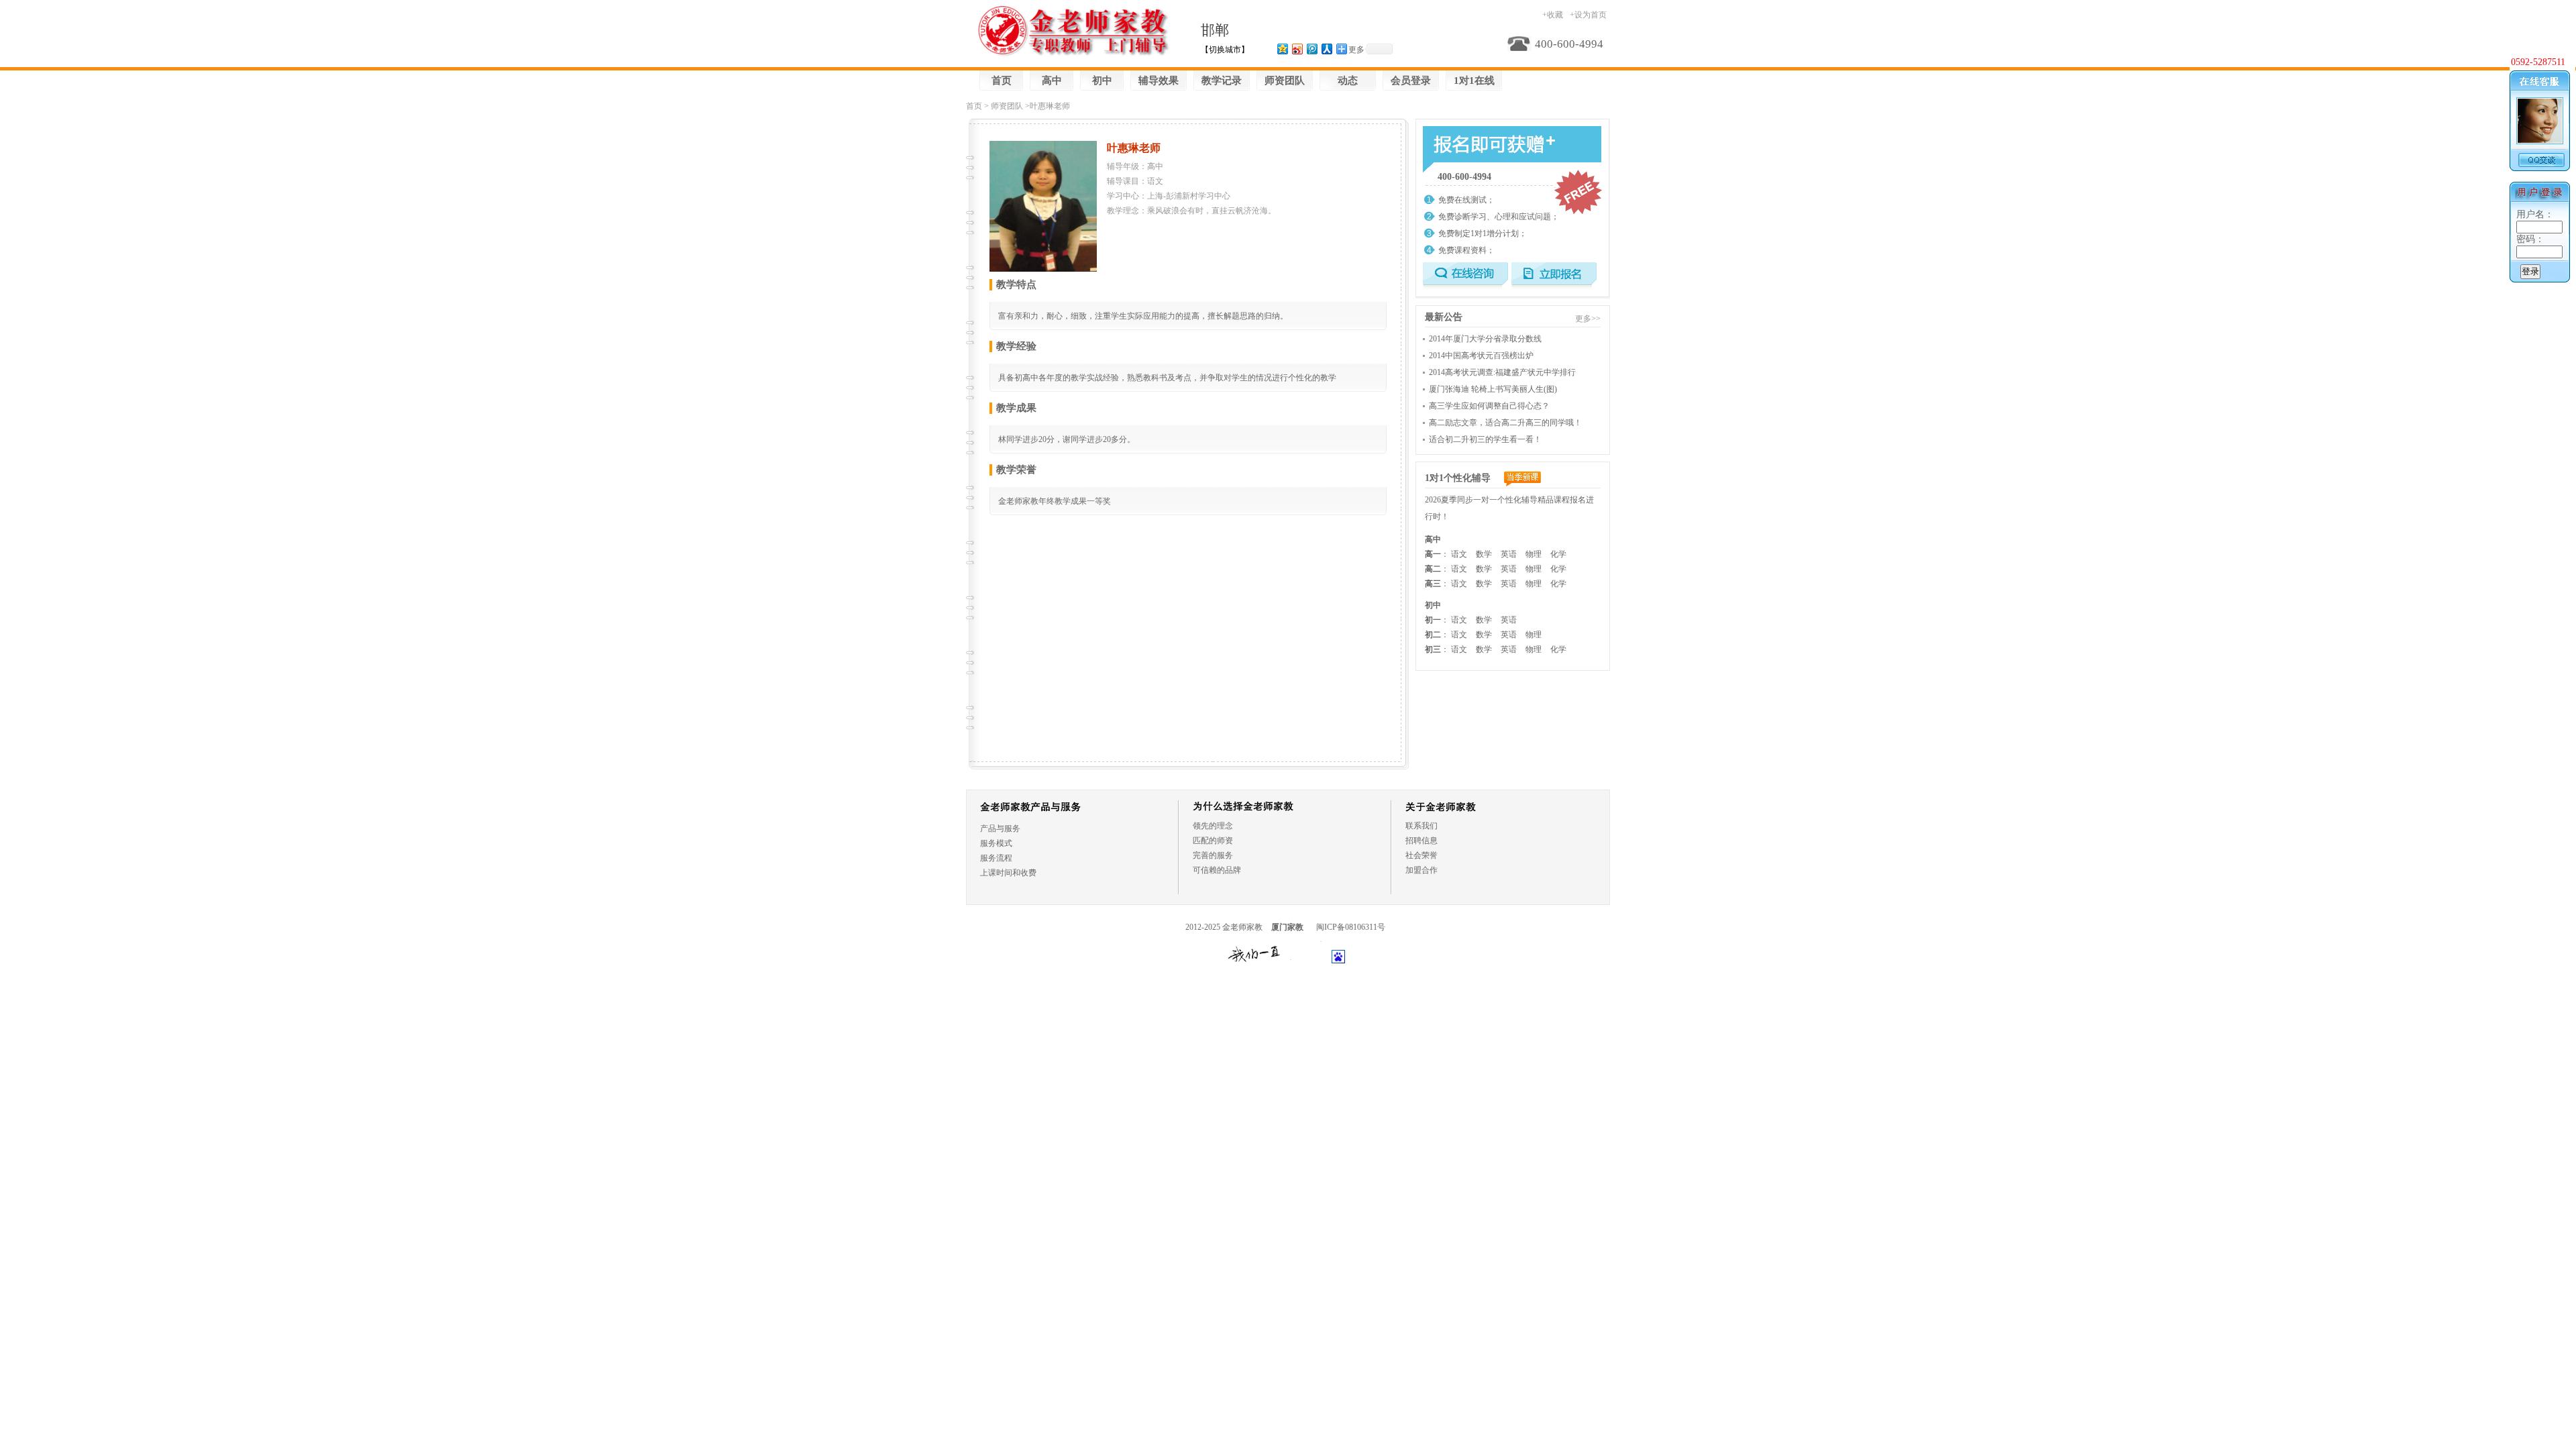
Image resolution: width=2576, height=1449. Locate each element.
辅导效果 (1159, 80)
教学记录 (1222, 80)
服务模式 (996, 843)
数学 (1484, 554)
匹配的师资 (1213, 841)
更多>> (1588, 319)
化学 (1558, 554)
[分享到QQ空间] (1282, 49)
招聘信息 (1421, 841)
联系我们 (1421, 826)
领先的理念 (1213, 826)
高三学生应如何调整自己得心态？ (1489, 406)
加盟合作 (1421, 870)
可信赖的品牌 (1217, 870)
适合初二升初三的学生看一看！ (1485, 439)
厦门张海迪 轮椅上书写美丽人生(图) (1493, 389)
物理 (1534, 554)
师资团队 (1285, 80)
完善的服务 (1213, 855)
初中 (1102, 80)
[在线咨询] (1465, 276)
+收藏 (1553, 15)
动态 (1348, 80)
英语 (1509, 554)
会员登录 (1411, 80)
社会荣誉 (1421, 855)
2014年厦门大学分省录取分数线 (1485, 339)
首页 (1002, 80)
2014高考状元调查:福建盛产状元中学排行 (1502, 372)
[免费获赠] (1484, 147)
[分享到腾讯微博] (1311, 49)
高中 (1052, 80)
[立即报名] (1554, 276)
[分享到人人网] (1326, 49)
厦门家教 (1287, 927)
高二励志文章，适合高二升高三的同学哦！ (1505, 423)
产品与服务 (1000, 828)
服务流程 (996, 858)
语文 (1459, 554)
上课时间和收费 (1008, 873)
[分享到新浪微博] (1297, 49)
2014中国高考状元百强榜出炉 (1481, 356)
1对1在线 (1474, 80)
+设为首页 (1588, 15)
